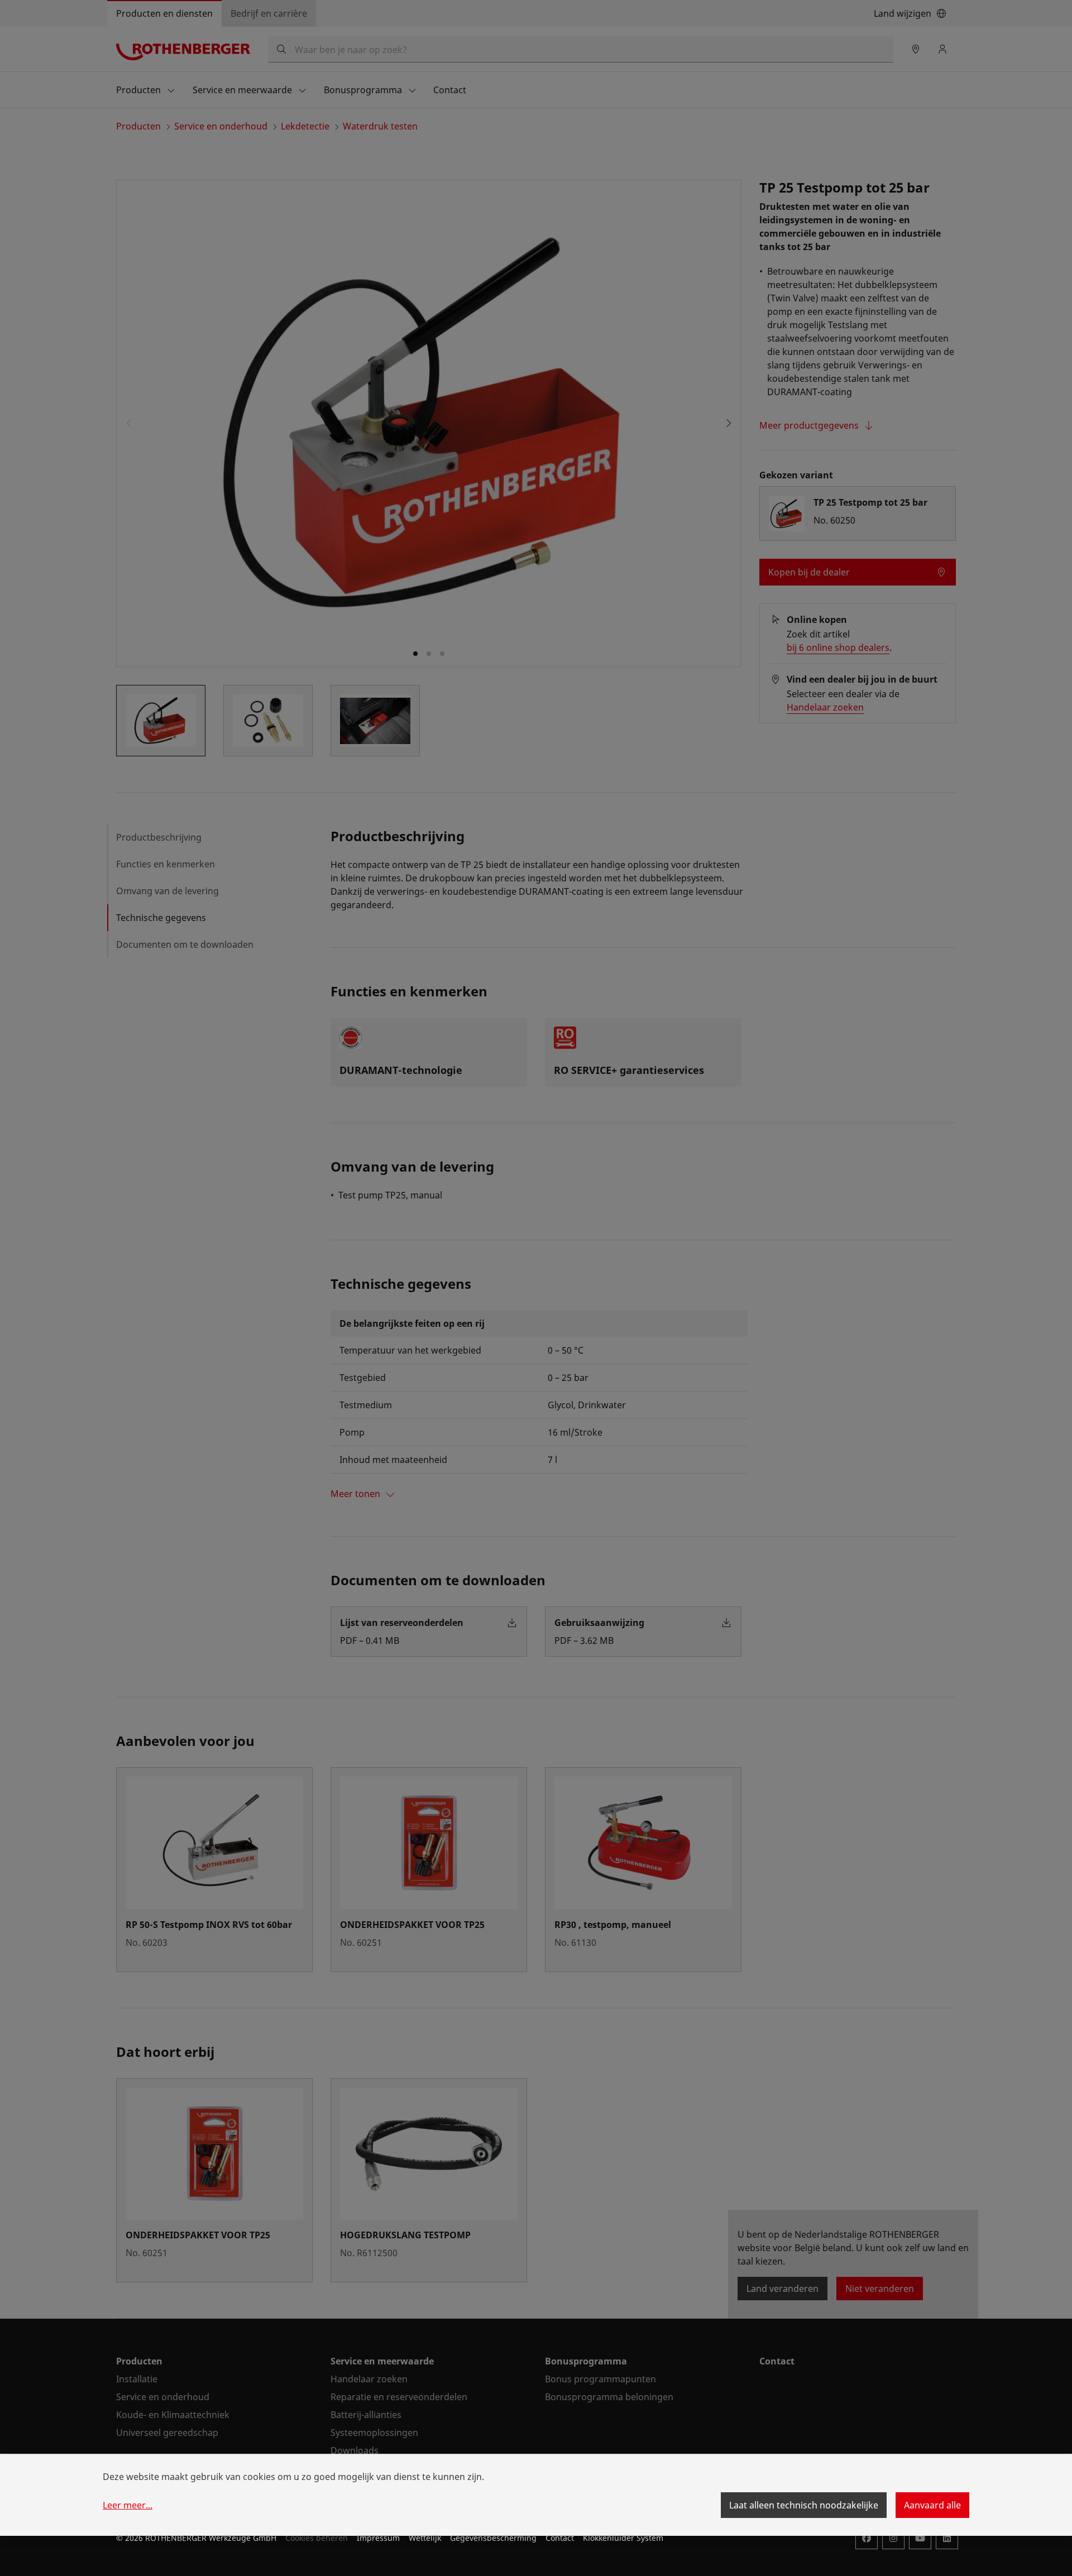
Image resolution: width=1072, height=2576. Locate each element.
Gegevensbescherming (493, 2538)
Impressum (378, 2538)
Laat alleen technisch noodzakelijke (804, 2505)
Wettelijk (425, 2538)
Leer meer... (128, 2505)
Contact (560, 2538)
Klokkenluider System (623, 2538)
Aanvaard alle (932, 2505)
